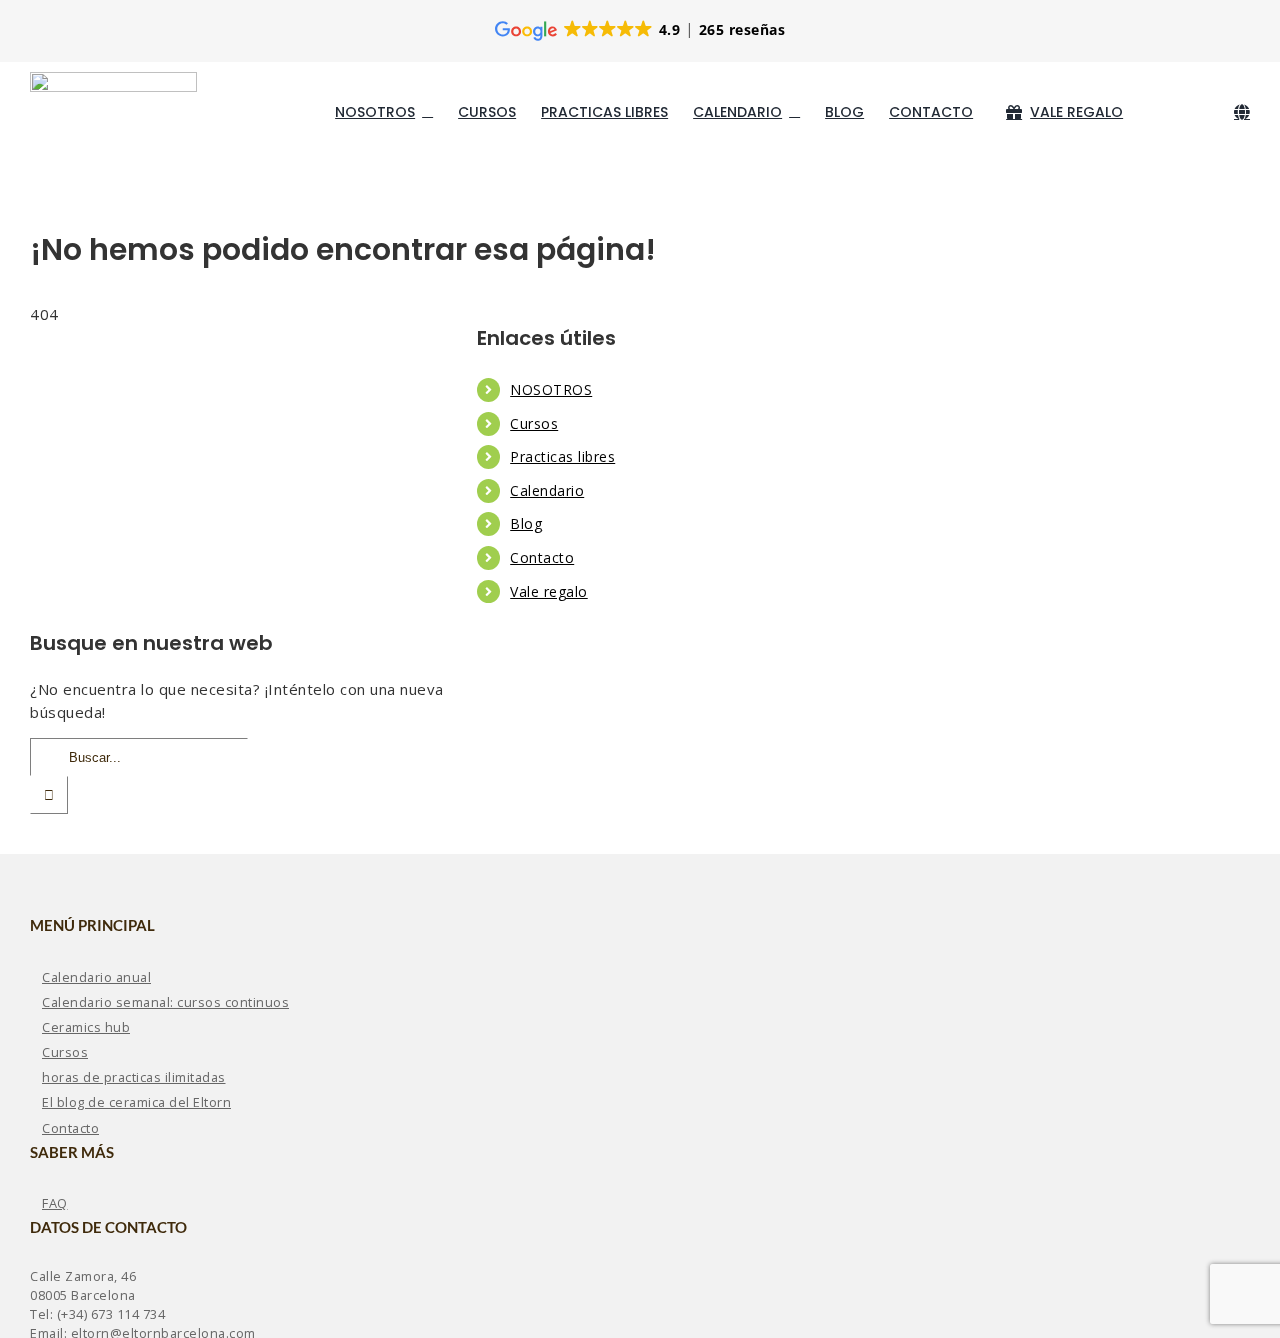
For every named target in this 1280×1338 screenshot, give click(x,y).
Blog (526, 523)
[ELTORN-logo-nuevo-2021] (113, 79)
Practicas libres (562, 456)
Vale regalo (549, 591)
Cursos (534, 423)
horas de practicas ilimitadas (134, 1077)
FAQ (55, 1203)
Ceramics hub (86, 1027)
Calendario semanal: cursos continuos (165, 1002)
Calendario (547, 490)
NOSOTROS (551, 389)
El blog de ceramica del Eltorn (136, 1102)
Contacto (542, 557)
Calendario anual (96, 977)
